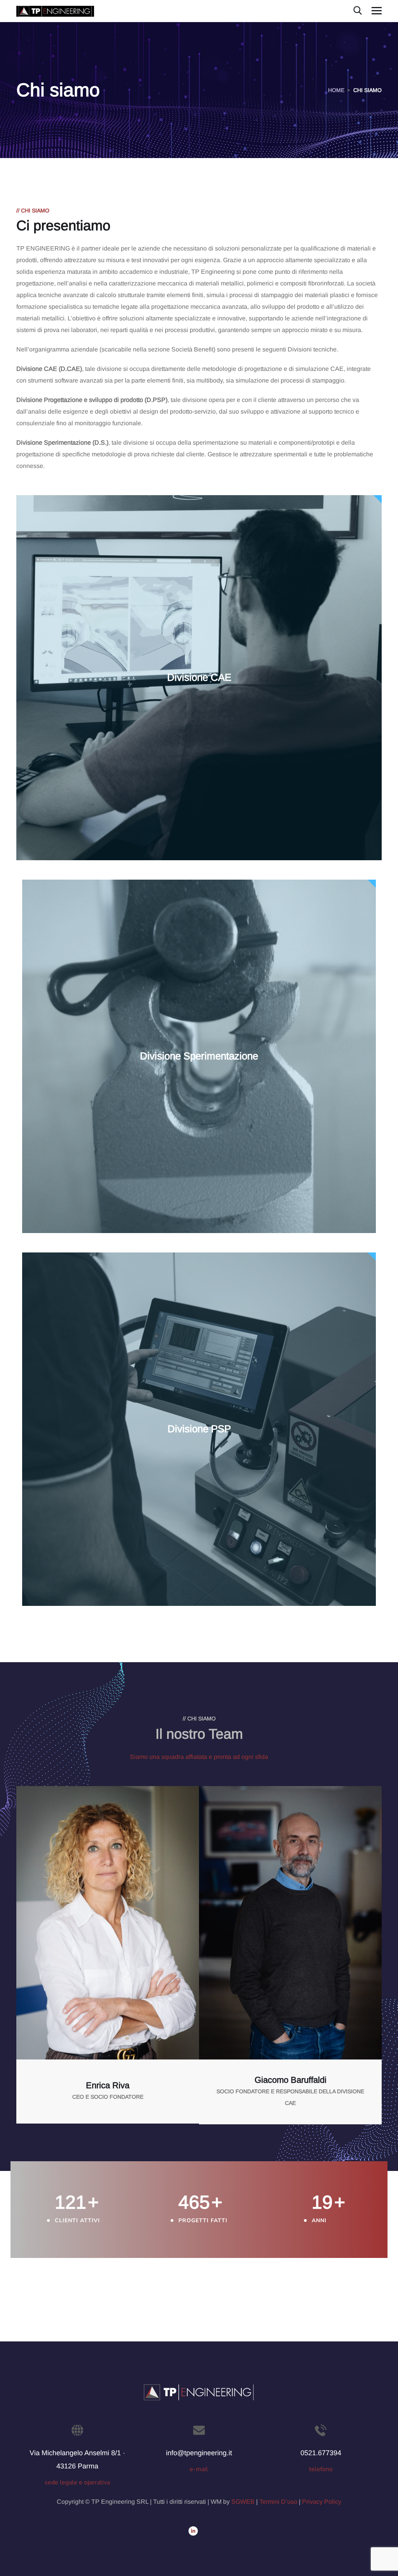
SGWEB (243, 2502)
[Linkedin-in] (193, 2531)
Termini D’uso (278, 2502)
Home (336, 90)
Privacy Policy (322, 2502)
